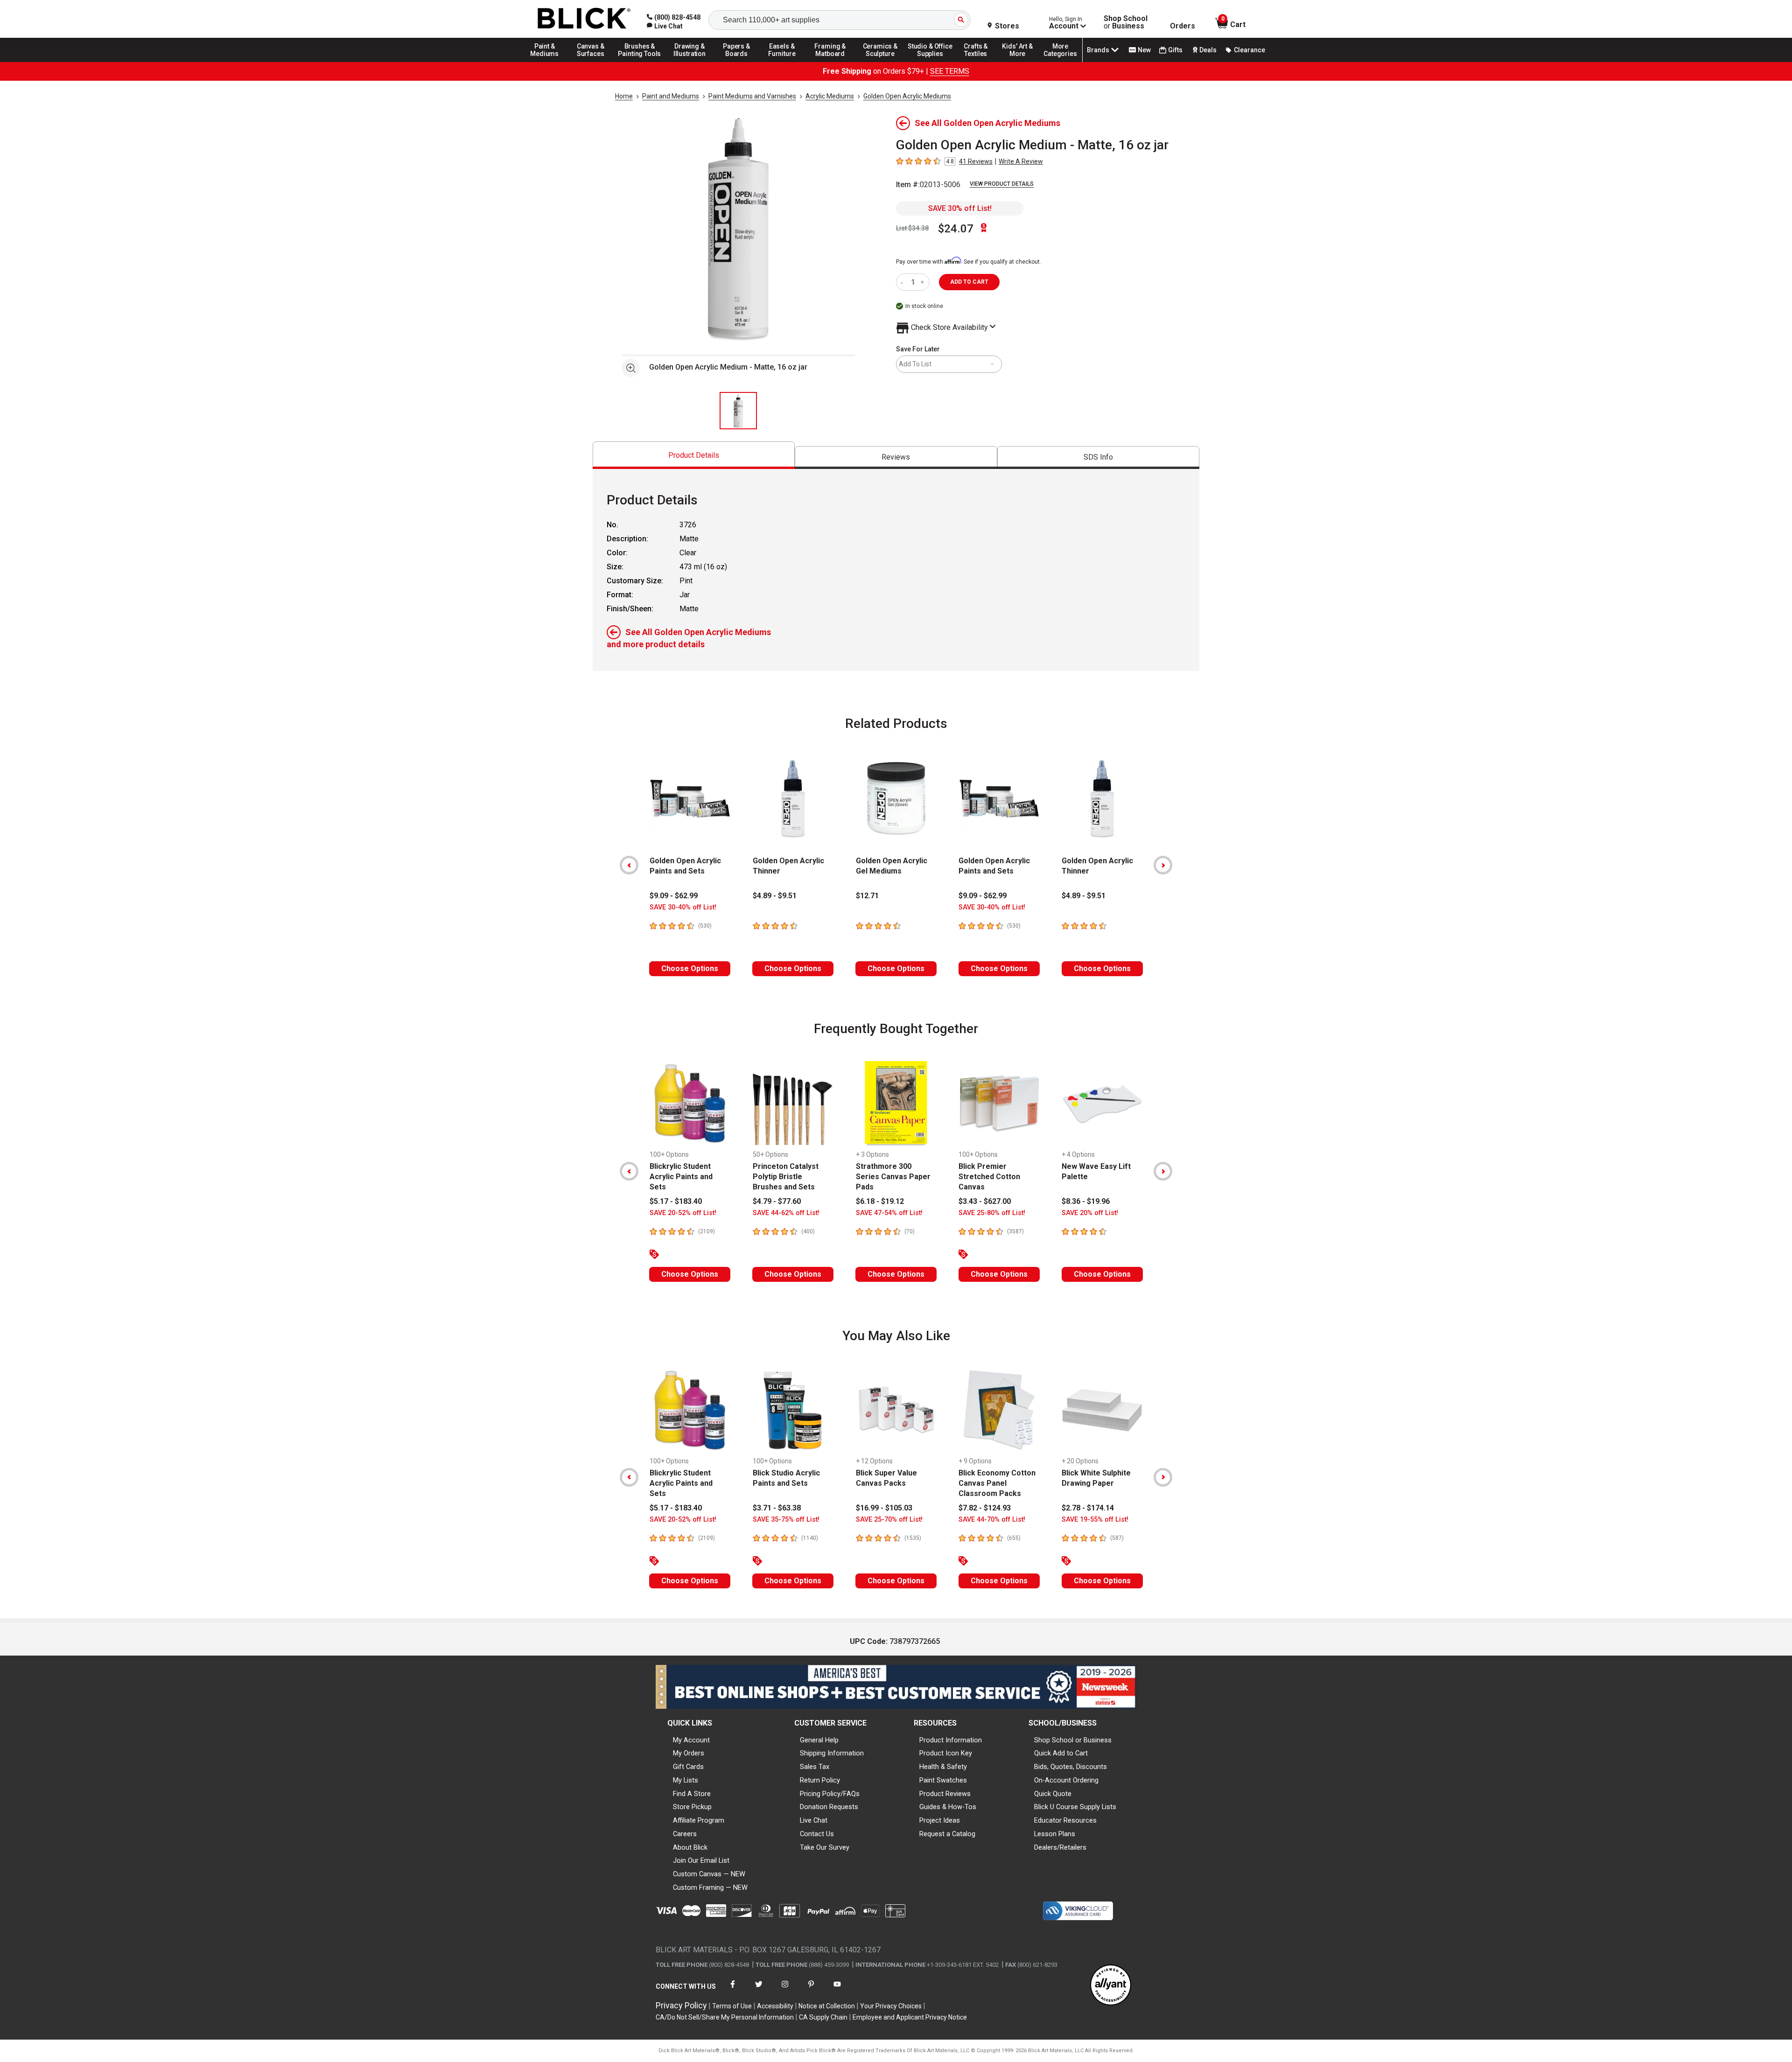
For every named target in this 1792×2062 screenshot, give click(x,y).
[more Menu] (1060, 62)
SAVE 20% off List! (1090, 1213)
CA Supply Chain (823, 2017)
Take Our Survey (825, 1847)
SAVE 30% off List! (960, 208)
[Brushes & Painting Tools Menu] (640, 62)
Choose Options (690, 968)
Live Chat (814, 1820)
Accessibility (775, 2006)
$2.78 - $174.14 (1088, 1508)
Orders (1183, 26)
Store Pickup (692, 1807)
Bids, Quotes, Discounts (1071, 1767)
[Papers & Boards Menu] (740, 62)
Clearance (1249, 50)
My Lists (686, 1780)
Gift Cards (688, 1767)
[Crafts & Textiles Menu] (980, 62)
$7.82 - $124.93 (985, 1508)
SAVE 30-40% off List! (683, 907)
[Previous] (629, 865)
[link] (665, 26)
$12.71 (867, 896)
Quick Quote (1053, 1794)
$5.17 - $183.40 (676, 1201)
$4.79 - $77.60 (777, 1201)
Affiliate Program (699, 1820)
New (1144, 50)
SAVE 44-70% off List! (992, 1520)
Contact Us (817, 1834)
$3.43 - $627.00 (985, 1201)
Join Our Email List (701, 1860)
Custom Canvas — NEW (709, 1874)
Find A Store (692, 1794)
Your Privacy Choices (891, 2006)
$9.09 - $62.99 (674, 896)
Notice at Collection (827, 2006)
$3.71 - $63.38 (777, 1508)
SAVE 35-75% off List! (786, 1520)
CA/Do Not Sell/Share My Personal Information (725, 2017)
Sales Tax (815, 1767)
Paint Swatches (943, 1780)
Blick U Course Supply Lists (1075, 1807)
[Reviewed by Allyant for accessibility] (1111, 1986)
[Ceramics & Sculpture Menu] (880, 62)
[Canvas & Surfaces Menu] (591, 62)
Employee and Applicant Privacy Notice (910, 2017)
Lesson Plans (1055, 1834)
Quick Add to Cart (1061, 1753)
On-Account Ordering (1066, 1780)
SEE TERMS (950, 71)
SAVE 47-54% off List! (889, 1213)
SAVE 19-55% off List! (1095, 1520)
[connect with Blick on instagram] (785, 1990)
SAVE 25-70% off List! (889, 1520)
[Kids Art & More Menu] (1022, 62)
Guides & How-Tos (948, 1807)
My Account (691, 1740)
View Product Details (1002, 184)
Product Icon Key (946, 1753)
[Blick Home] (584, 19)
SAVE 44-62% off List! (786, 1213)
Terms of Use (732, 2006)
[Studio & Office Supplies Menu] (930, 62)
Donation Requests (829, 1807)
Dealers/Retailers (1060, 1847)
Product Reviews (945, 1794)
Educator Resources (1065, 1820)
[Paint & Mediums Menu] (548, 62)
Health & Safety (943, 1767)
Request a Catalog (947, 1834)
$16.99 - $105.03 (884, 1508)
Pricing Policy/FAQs (830, 1794)
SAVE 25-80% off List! (992, 1213)
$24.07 (956, 229)
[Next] (1163, 865)
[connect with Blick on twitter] (759, 1990)
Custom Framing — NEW (710, 1887)
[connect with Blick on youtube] (837, 1990)
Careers (685, 1834)
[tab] (694, 455)
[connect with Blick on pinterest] (811, 1990)
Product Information (951, 1740)
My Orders (689, 1753)
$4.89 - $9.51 (775, 896)
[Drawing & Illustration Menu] (690, 62)
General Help (819, 1740)
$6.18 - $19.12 (880, 1201)
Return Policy (820, 1780)
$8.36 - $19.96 (1086, 1201)
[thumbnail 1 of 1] (738, 411)
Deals (1208, 50)
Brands (1098, 50)
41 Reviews (976, 161)
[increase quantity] (923, 282)
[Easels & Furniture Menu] (784, 62)
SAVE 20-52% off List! (683, 1213)
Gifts (1175, 50)
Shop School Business (1126, 22)
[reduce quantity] (904, 282)
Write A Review (1021, 161)
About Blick (690, 1847)
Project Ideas (940, 1820)
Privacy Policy (681, 2005)
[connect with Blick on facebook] (733, 1990)
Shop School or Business (1073, 1740)
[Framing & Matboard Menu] (830, 62)
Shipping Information (832, 1753)
